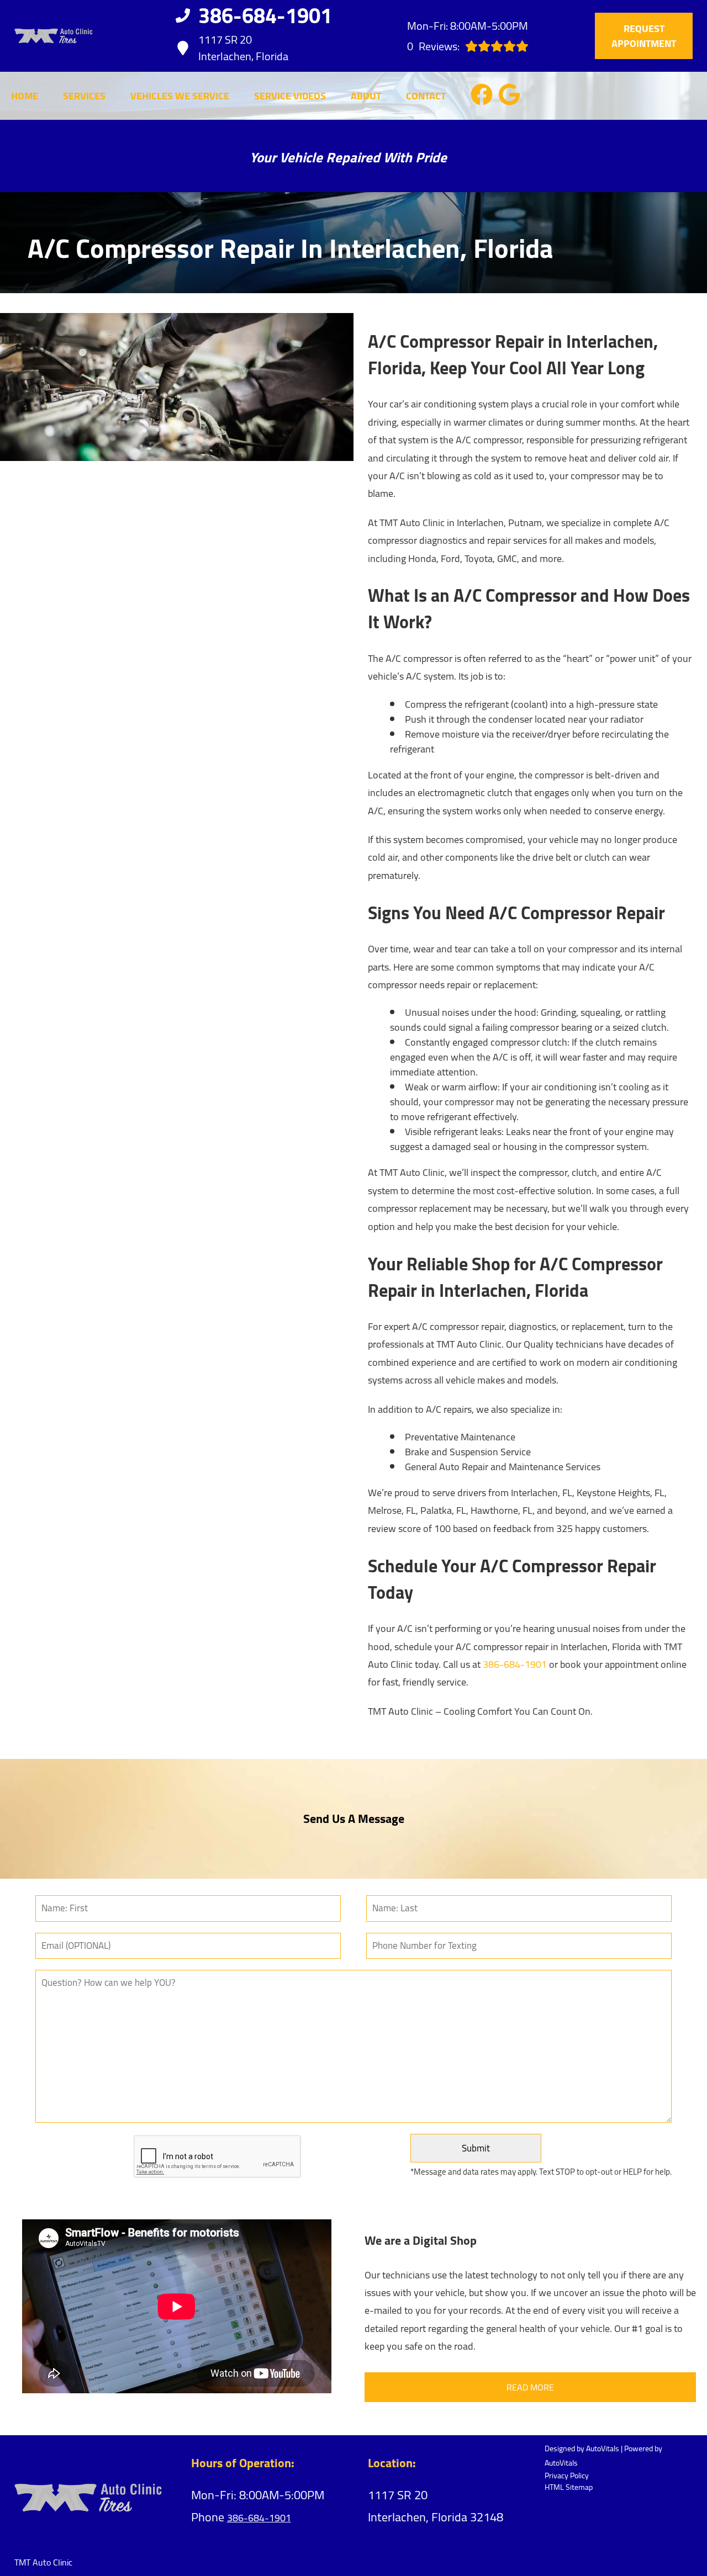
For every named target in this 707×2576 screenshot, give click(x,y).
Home (25, 96)
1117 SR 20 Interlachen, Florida (243, 48)
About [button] (366, 96)
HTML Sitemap (569, 2487)
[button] (482, 94)
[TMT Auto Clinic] (54, 36)
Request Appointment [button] (644, 36)
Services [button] (84, 96)
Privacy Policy (567, 2476)
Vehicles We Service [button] (180, 96)
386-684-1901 (515, 1664)
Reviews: (433, 46)
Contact (426, 96)
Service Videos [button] (290, 96)
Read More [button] (530, 2387)
